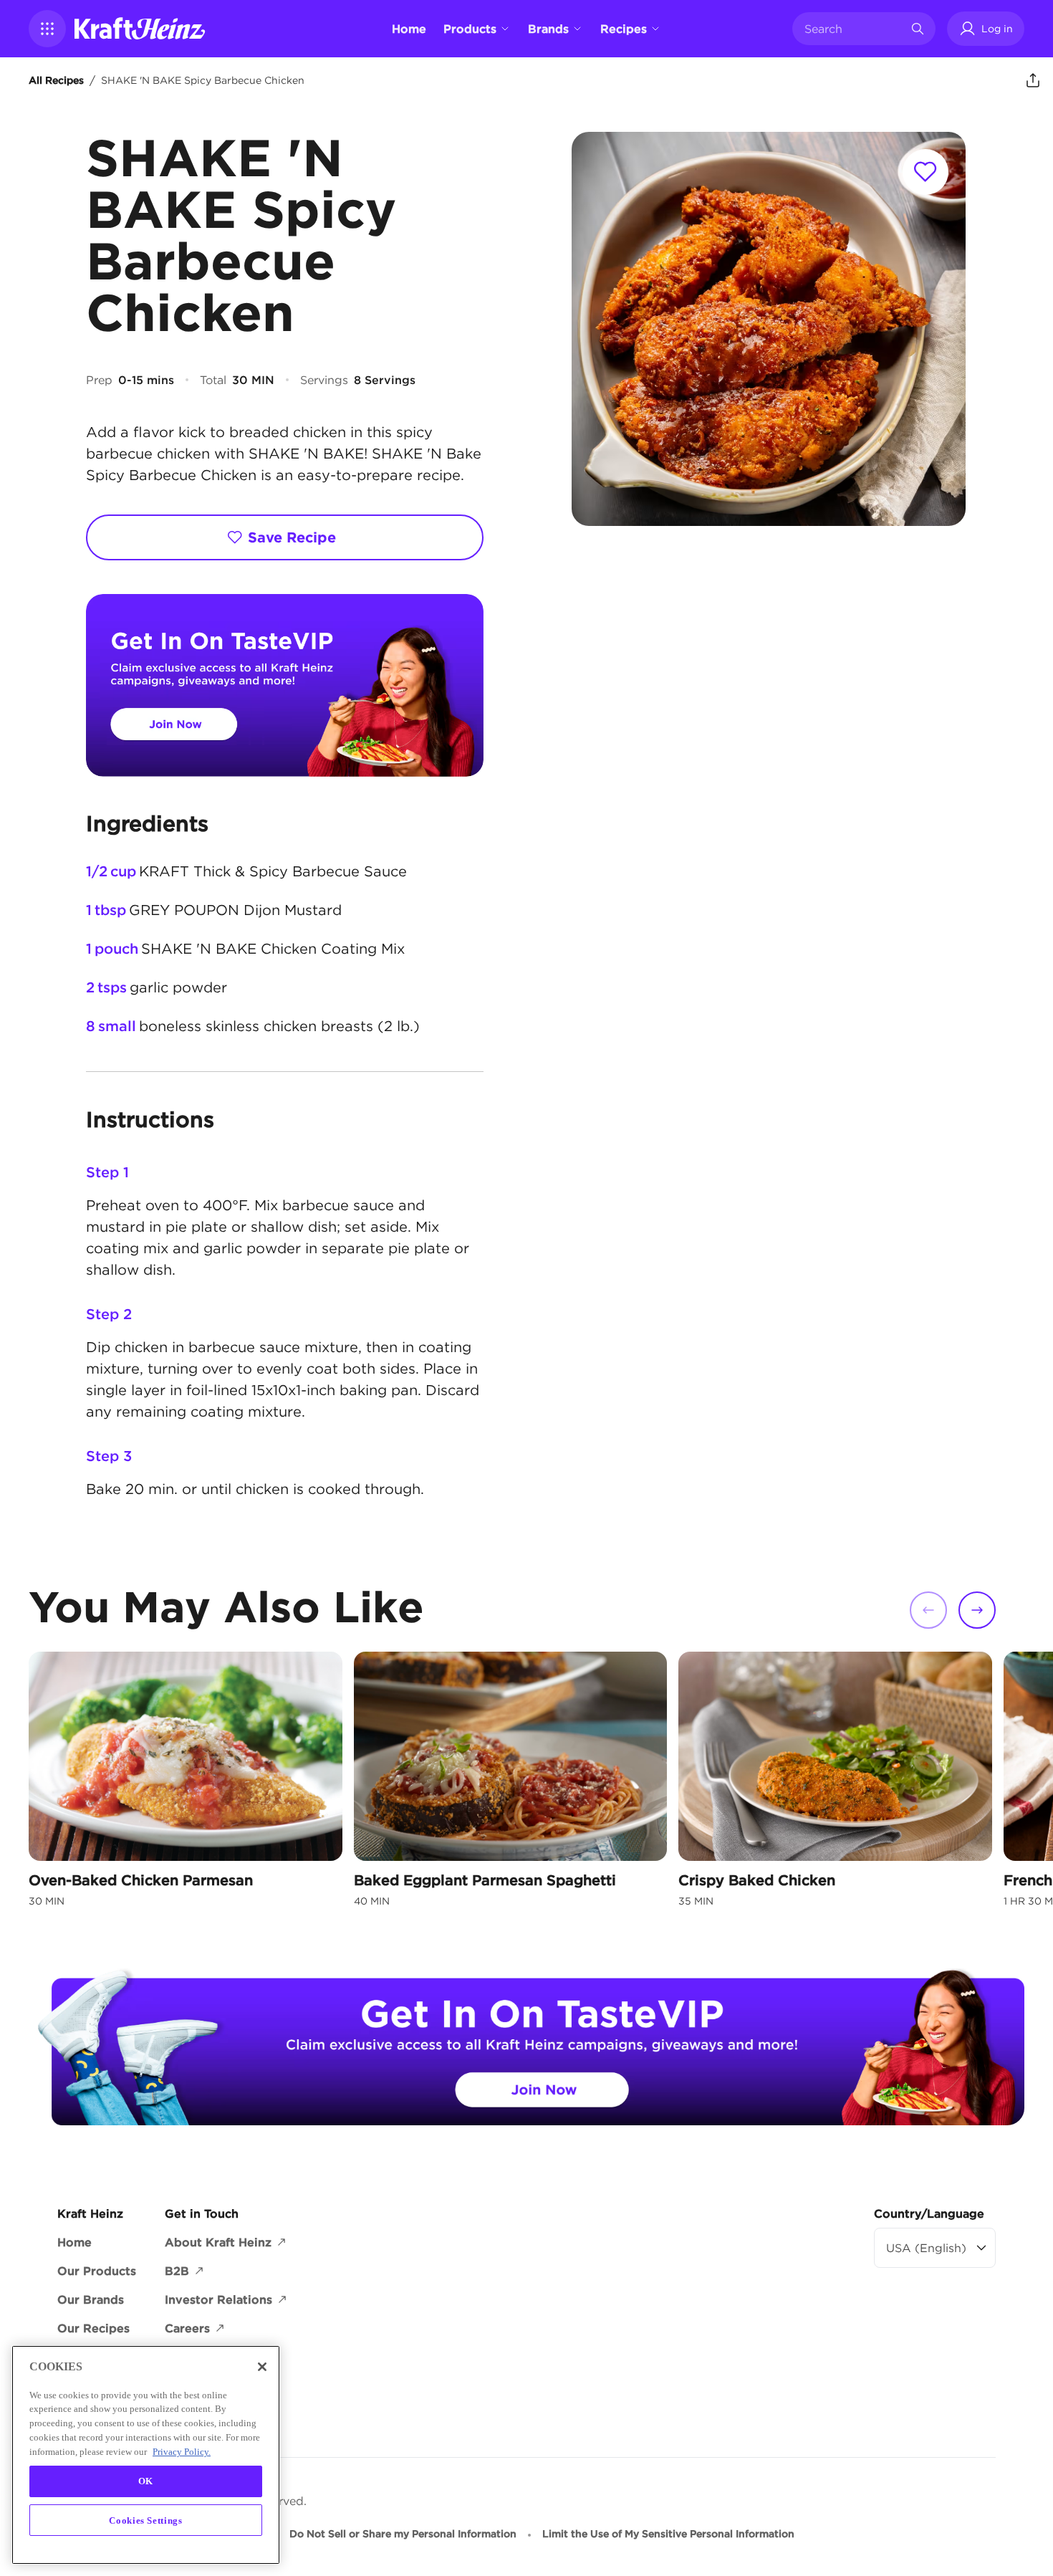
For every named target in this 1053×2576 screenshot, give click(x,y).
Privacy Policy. (182, 2451)
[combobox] (853, 29)
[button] (47, 29)
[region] (146, 2455)
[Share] (1033, 80)
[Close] (262, 2367)
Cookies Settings (146, 2520)
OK (146, 2481)
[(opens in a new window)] (285, 685)
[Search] (918, 29)
